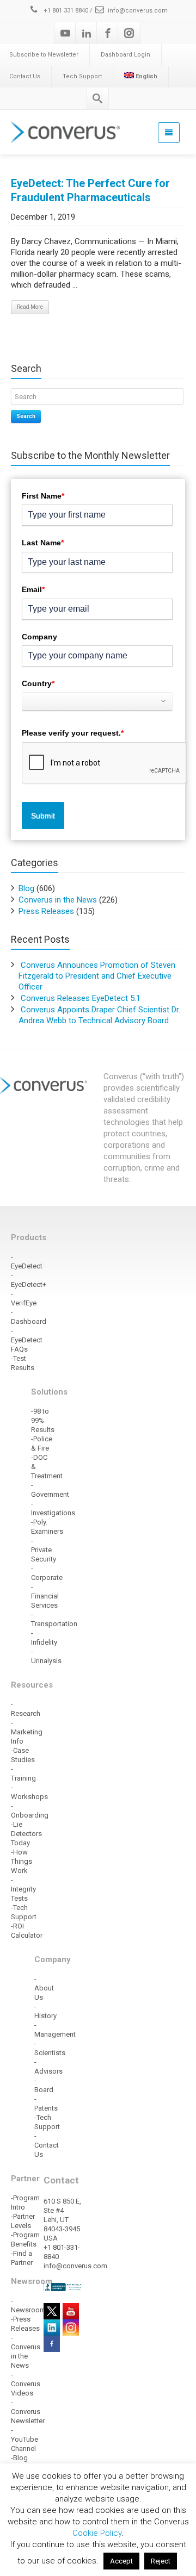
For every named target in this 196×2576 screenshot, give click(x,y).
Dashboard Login (125, 55)
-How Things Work (22, 1861)
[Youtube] (65, 33)
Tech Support (82, 76)
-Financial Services (45, 1596)
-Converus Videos (26, 2384)
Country (38, 683)
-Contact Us (47, 2145)
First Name (43, 496)
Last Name (43, 543)
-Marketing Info (27, 1732)
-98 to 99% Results (43, 1420)
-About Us (44, 1988)
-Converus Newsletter (28, 2412)
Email (33, 589)
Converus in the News (58, 900)
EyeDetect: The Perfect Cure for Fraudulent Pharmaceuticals (90, 190)
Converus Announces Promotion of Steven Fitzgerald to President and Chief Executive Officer (97, 976)
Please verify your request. (73, 733)
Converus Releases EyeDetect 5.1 (81, 998)
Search (26, 416)
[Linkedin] (87, 33)
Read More (30, 307)
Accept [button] (121, 2561)
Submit (43, 816)
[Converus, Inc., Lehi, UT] (64, 2287)
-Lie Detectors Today (26, 1834)
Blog (26, 888)
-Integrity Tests (23, 1889)
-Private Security (44, 1550)
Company (39, 637)
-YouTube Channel (24, 2439)
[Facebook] (108, 33)
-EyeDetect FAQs (27, 1340)
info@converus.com (138, 11)
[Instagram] (129, 33)
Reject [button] (161, 2561)
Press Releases (46, 911)
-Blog (19, 2458)
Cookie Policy (97, 2533)
